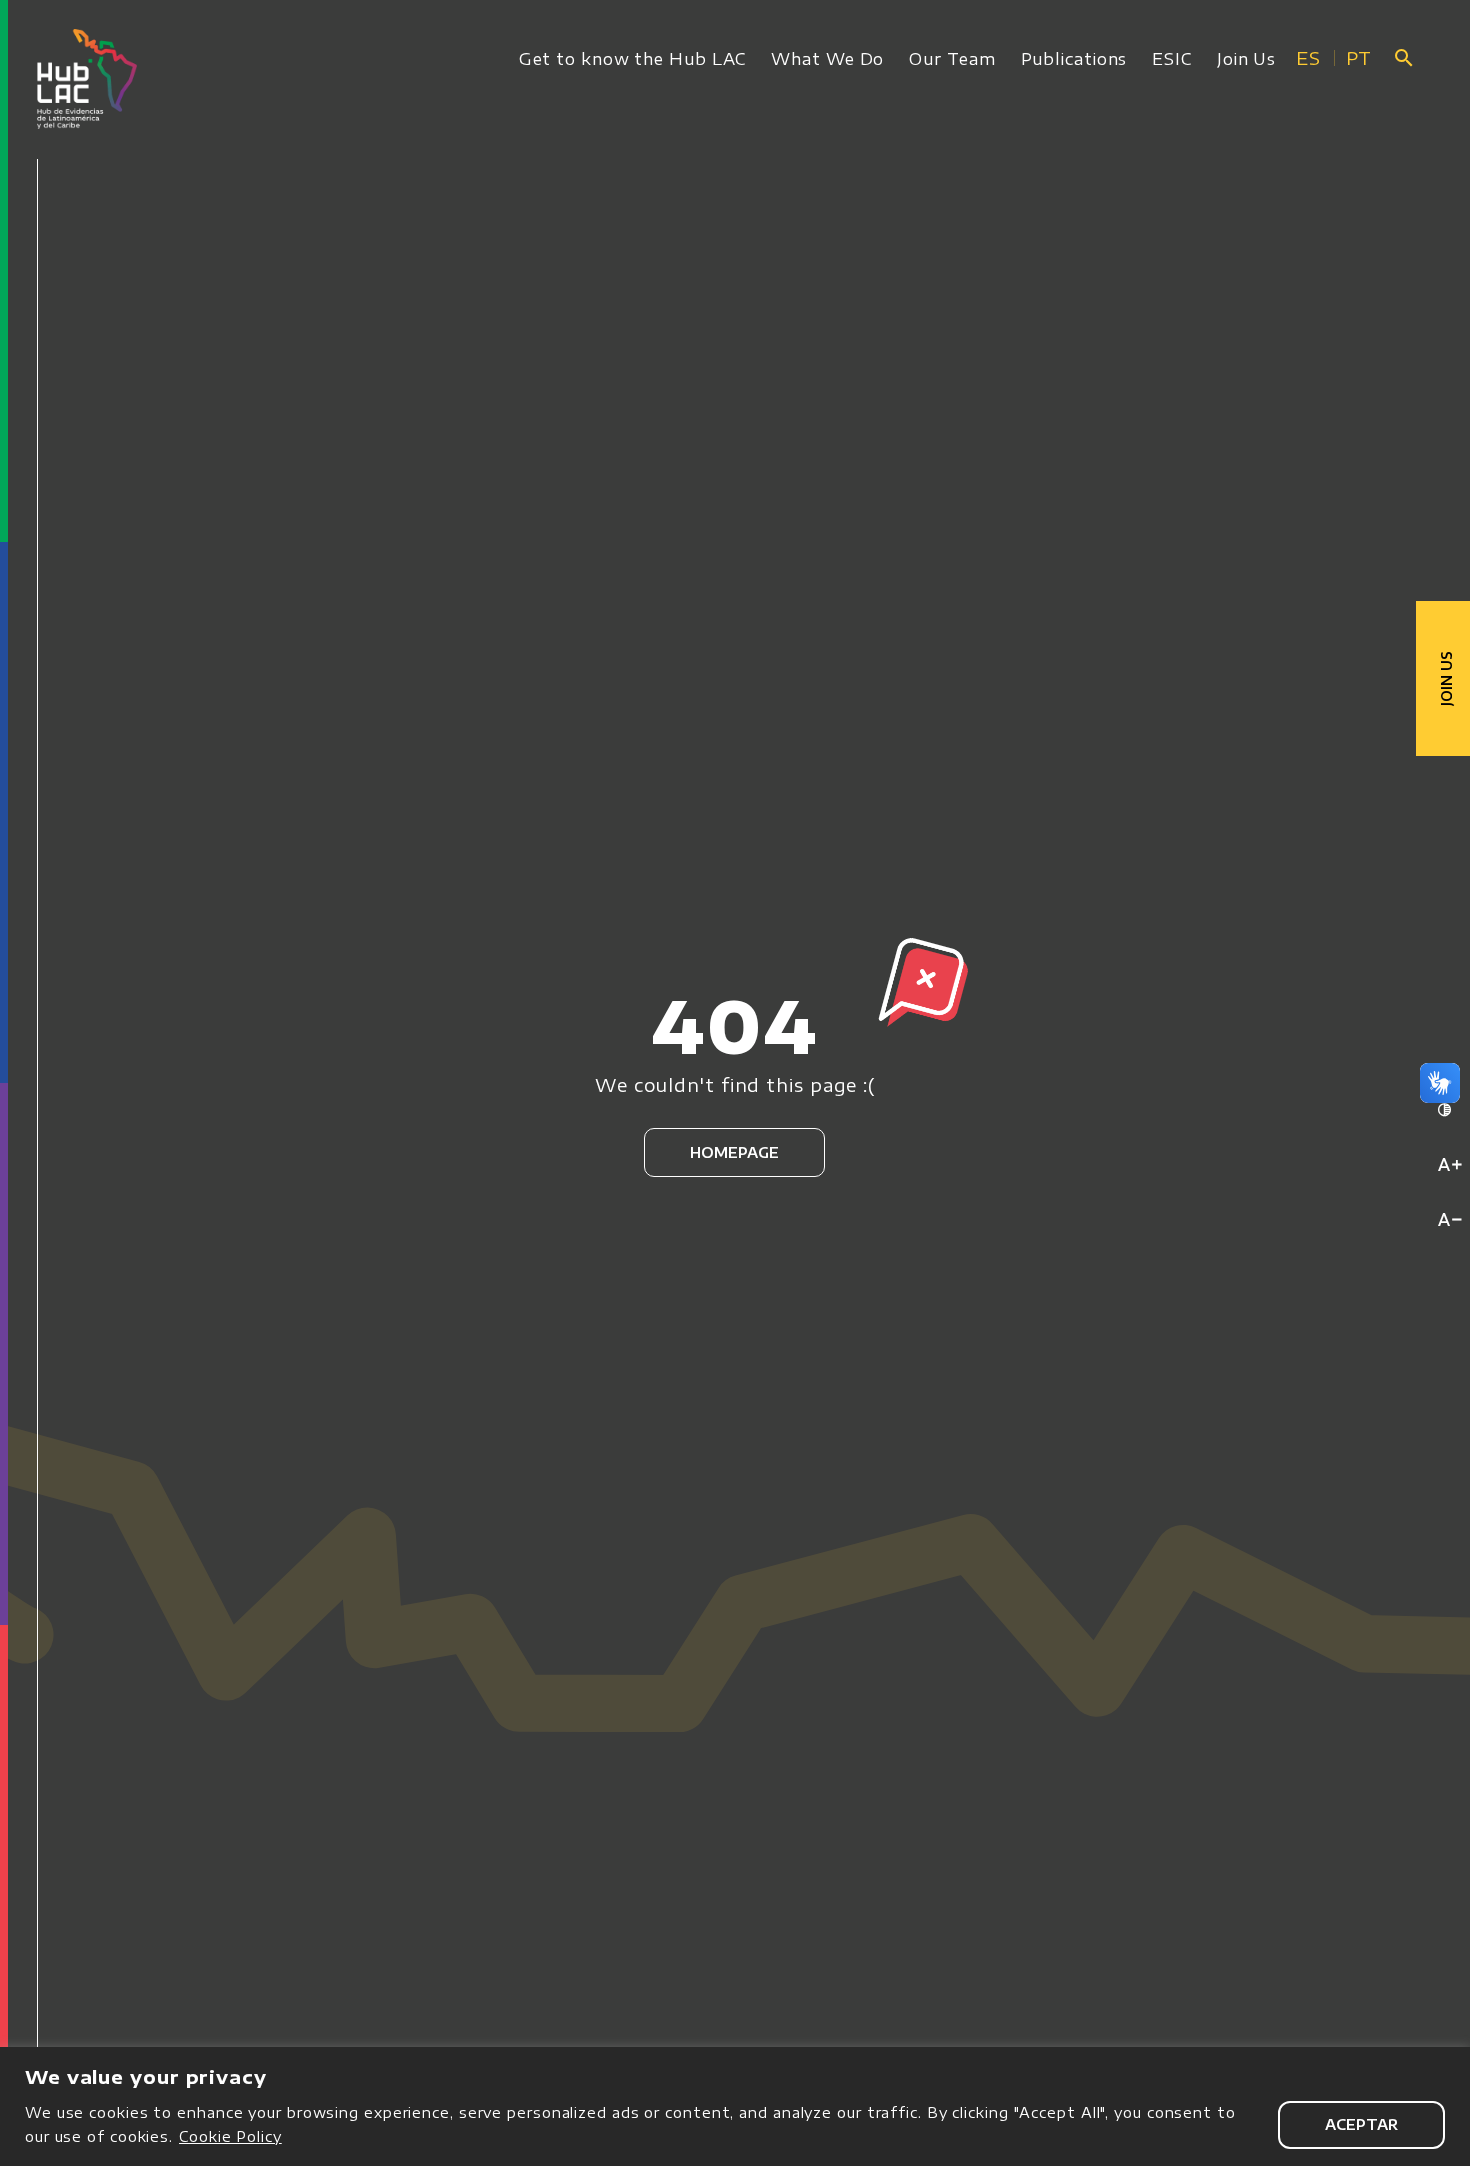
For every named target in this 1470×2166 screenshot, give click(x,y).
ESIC (1172, 59)
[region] (735, 2106)
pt (1359, 57)
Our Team (952, 59)
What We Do (827, 59)
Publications (1074, 59)
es (1308, 57)
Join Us (1246, 59)
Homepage (734, 1152)
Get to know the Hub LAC (633, 59)
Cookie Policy (230, 2136)
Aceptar (1361, 2124)
